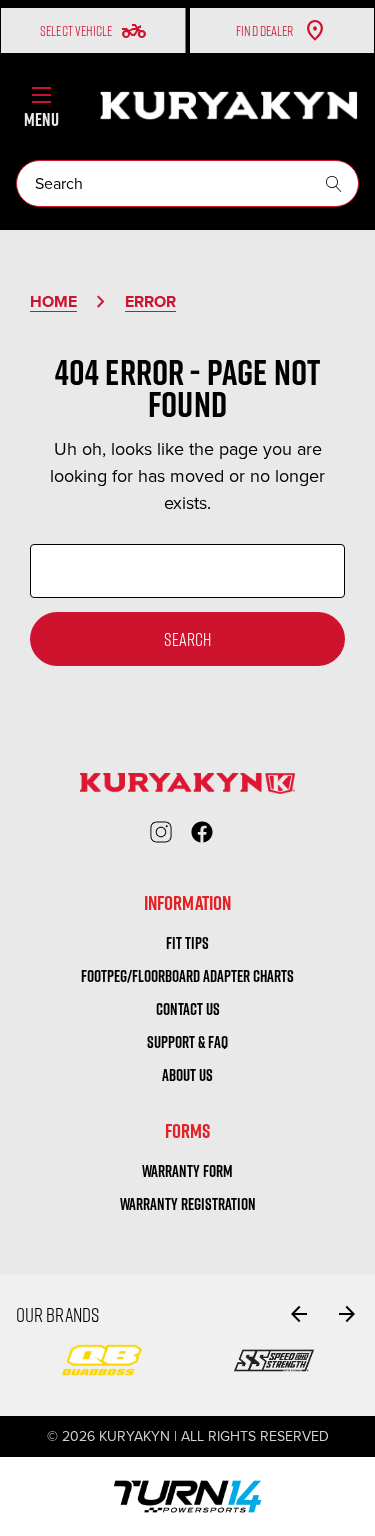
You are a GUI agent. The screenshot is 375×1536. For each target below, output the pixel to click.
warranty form (187, 1171)
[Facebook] (202, 832)
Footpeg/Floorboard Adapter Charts (187, 976)
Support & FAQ (187, 1042)
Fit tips (187, 943)
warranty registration (188, 1204)
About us (187, 1075)
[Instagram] (161, 832)
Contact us (188, 1009)
